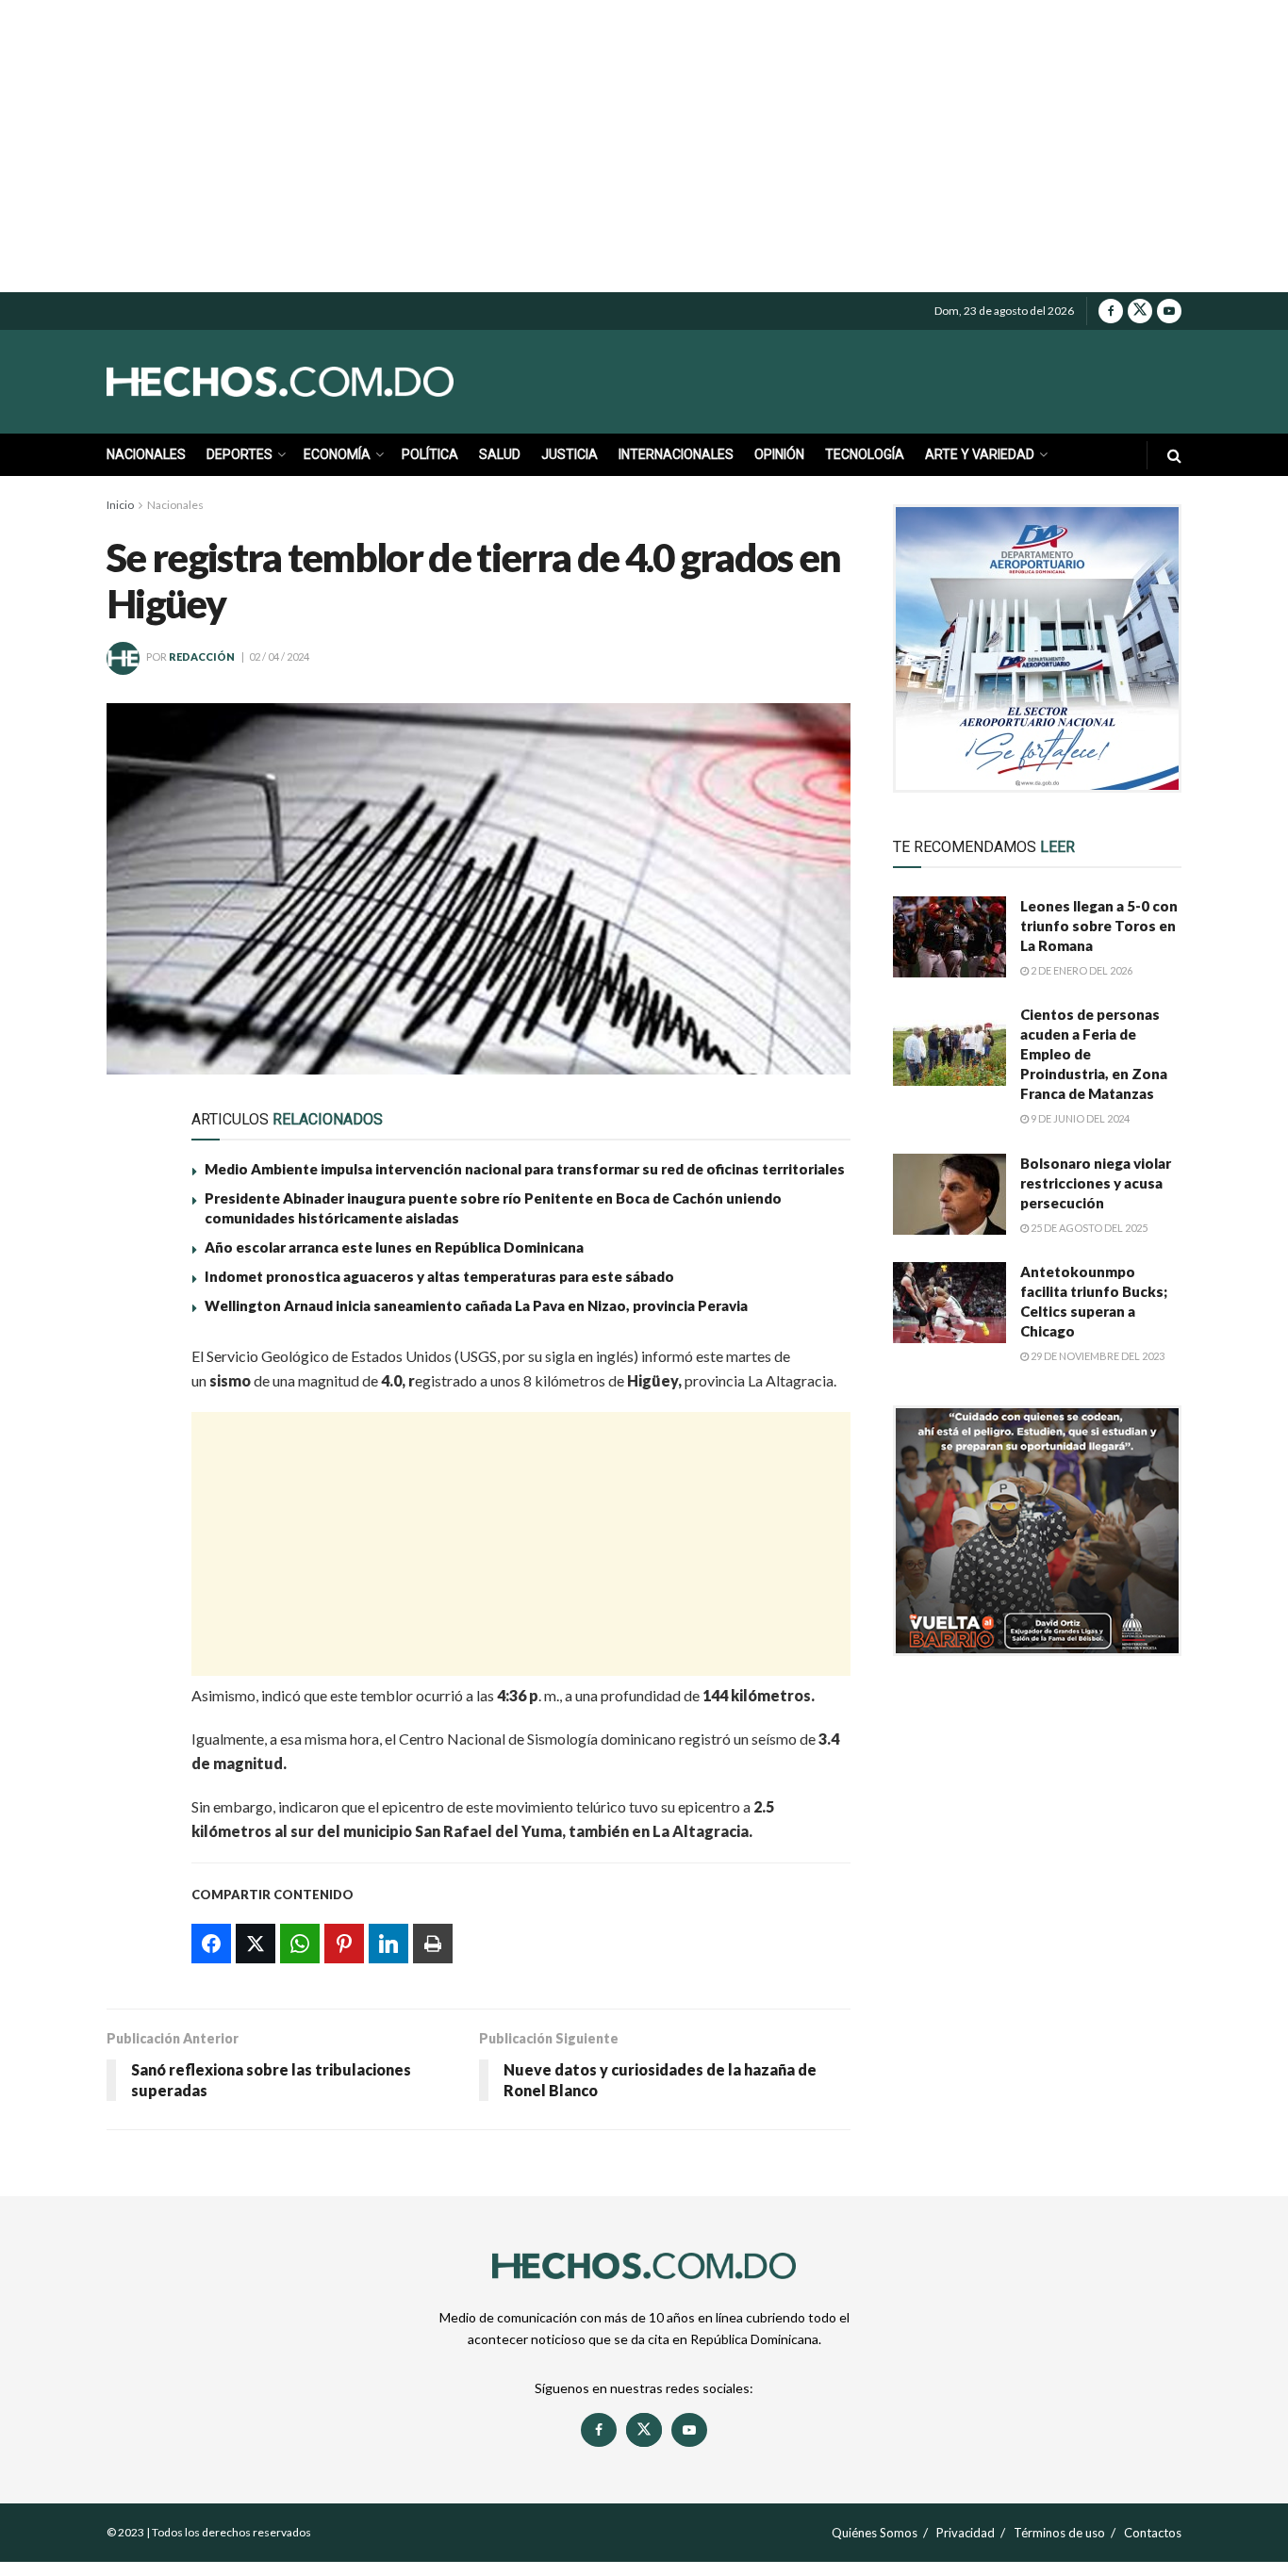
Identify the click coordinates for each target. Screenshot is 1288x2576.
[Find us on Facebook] (1111, 311)
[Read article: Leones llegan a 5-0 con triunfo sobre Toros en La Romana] (949, 937)
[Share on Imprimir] (132, 1583)
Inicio (120, 505)
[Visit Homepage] (323, 382)
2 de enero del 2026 (1081, 970)
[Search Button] (1174, 455)
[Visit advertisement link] (1037, 648)
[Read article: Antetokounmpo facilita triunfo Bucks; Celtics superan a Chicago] (949, 1303)
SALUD (500, 454)
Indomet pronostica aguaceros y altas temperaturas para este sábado (439, 1276)
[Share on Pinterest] (132, 1496)
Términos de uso (1059, 2533)
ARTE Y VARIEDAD (980, 454)
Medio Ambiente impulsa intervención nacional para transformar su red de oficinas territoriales (525, 1169)
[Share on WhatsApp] (132, 1452)
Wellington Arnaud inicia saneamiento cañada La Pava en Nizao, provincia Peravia (476, 1305)
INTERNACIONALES (676, 454)
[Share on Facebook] (132, 1366)
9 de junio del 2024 (1079, 1118)
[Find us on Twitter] (1140, 311)
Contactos (1153, 2533)
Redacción (202, 656)
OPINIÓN (779, 454)
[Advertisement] (644, 146)
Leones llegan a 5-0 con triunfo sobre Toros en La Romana (1099, 926)
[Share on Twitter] (132, 1409)
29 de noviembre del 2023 (1097, 1356)
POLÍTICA (430, 454)
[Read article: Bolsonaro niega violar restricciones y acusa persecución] (949, 1194)
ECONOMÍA (337, 454)
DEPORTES (239, 454)
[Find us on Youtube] (1169, 311)
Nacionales (175, 505)
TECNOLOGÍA (865, 454)
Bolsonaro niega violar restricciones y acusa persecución (1096, 1183)
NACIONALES (146, 454)
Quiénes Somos (875, 2533)
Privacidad (966, 2533)
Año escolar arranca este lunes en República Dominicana (394, 1247)
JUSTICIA (570, 454)
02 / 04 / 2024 (279, 656)
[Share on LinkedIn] (132, 1539)
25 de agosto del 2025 (1088, 1228)
